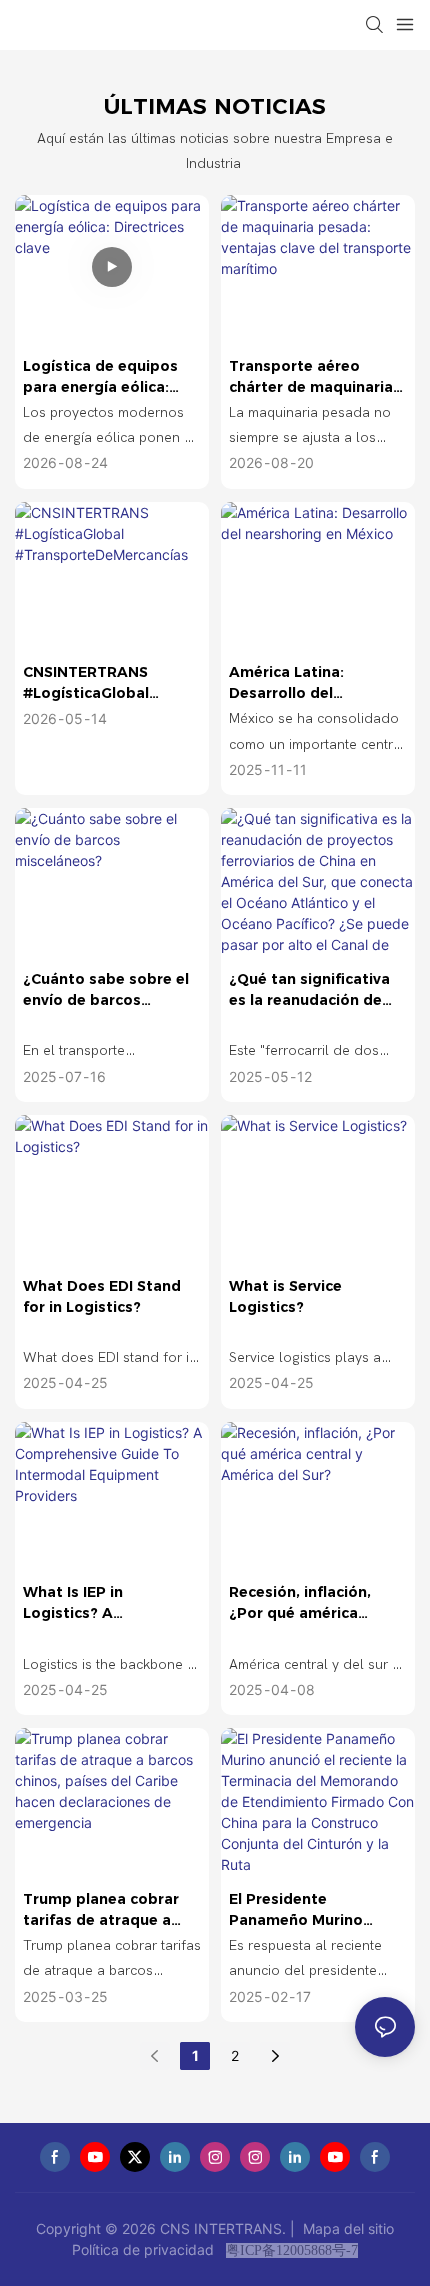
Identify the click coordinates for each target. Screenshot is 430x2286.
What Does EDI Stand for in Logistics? (102, 1296)
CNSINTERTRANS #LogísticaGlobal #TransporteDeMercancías (111, 683)
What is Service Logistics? (285, 1296)
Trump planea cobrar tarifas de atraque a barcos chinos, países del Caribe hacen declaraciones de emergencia (102, 1910)
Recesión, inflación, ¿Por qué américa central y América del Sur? (307, 1603)
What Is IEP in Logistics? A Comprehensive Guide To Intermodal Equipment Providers (104, 1603)
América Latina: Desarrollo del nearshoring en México (312, 683)
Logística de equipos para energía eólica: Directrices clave (100, 377)
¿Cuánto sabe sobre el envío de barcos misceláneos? (106, 990)
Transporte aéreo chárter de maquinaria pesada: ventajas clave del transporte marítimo (313, 377)
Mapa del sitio (346, 2228)
